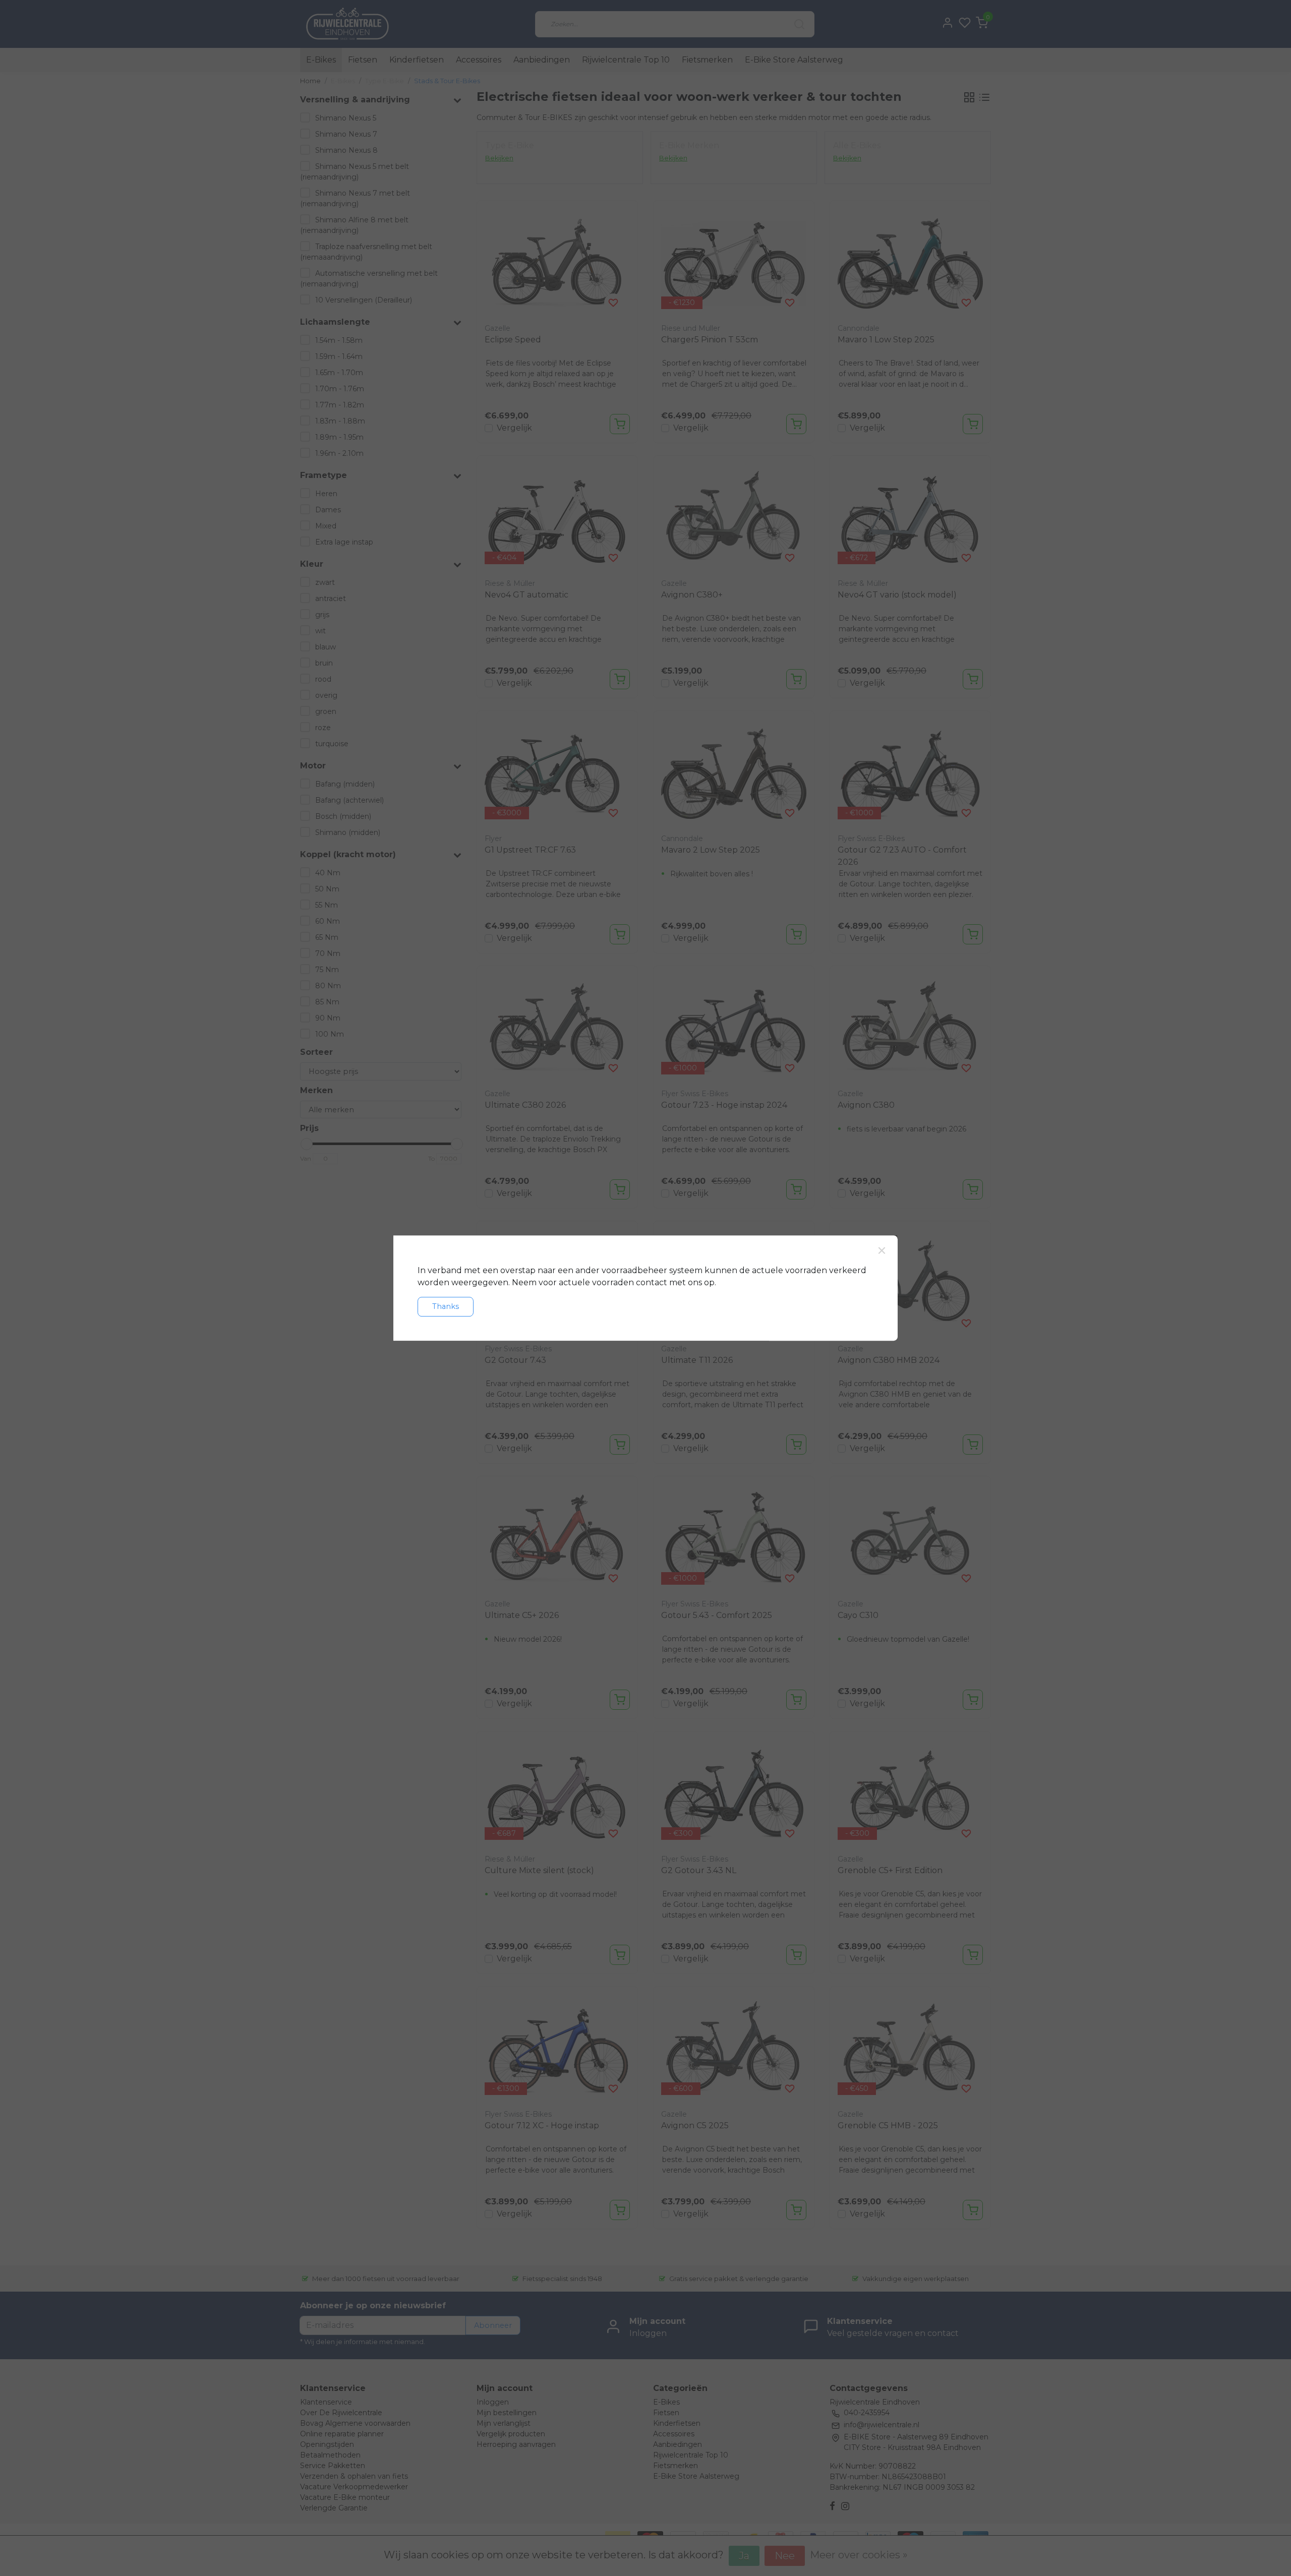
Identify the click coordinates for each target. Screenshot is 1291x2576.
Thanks (446, 1306)
